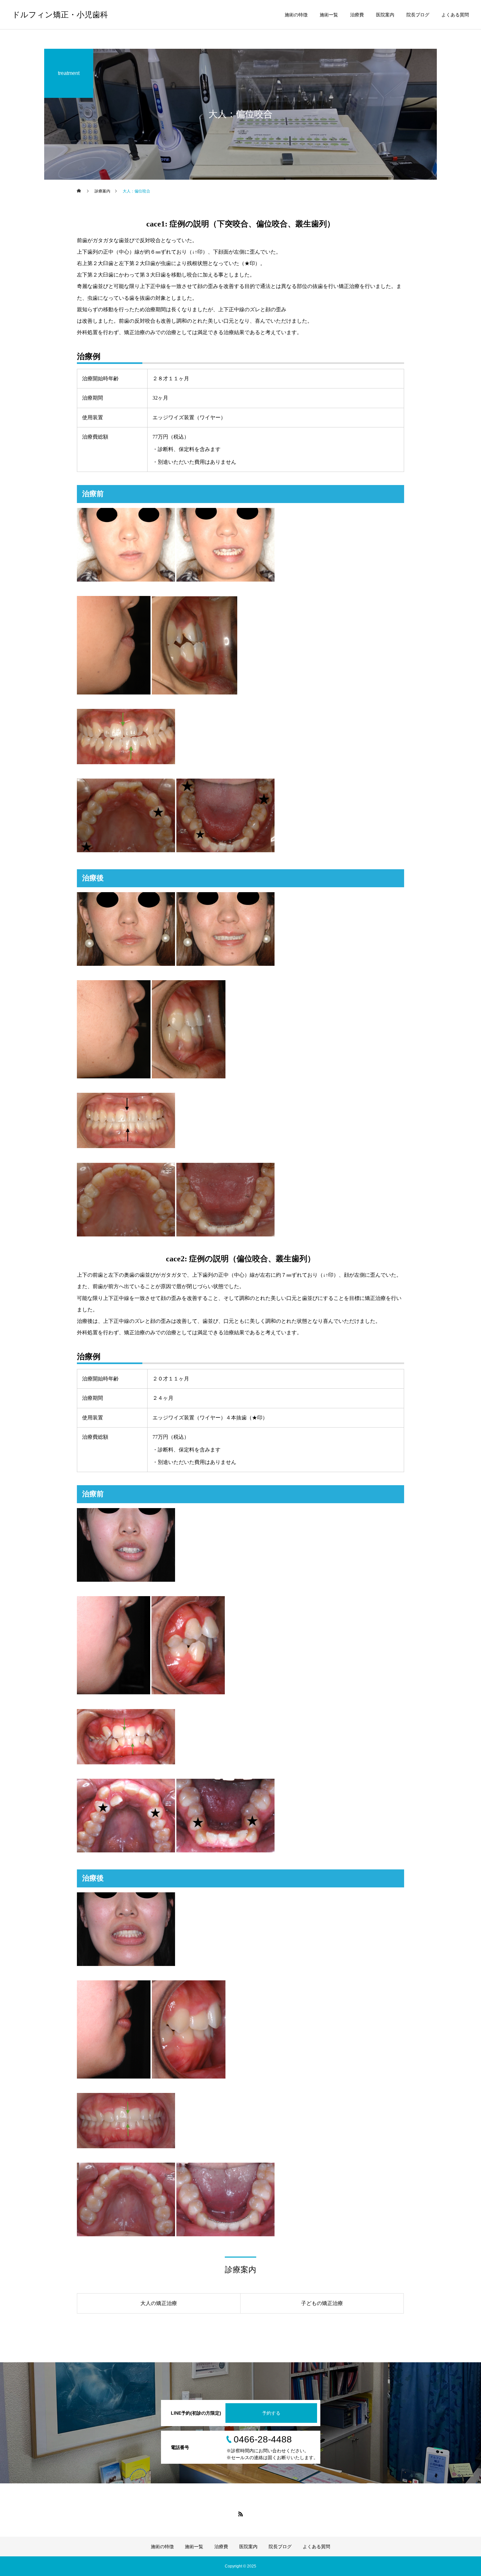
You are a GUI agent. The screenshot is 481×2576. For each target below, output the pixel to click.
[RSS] (240, 2514)
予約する (271, 2413)
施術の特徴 (296, 15)
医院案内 (385, 15)
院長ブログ (418, 15)
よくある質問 (455, 15)
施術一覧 (329, 15)
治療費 (357, 15)
